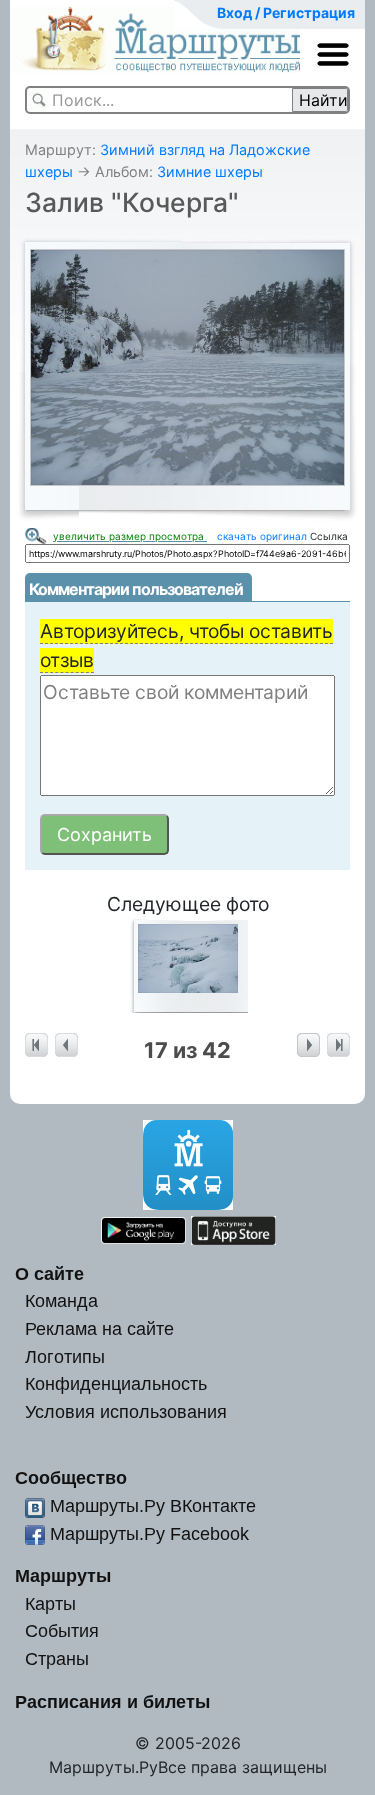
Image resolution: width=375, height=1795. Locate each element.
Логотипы (65, 1356)
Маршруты (63, 1575)
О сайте (49, 1273)
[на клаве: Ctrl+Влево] (66, 1045)
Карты (50, 1603)
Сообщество (71, 1477)
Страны (57, 1658)
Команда (61, 1300)
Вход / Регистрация (286, 12)
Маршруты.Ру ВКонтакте (153, 1505)
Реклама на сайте (99, 1328)
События (62, 1630)
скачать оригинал (262, 536)
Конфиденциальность (116, 1383)
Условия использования (126, 1411)
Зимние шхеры (210, 171)
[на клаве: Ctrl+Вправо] (308, 1045)
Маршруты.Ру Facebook (149, 1533)
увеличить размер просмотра (130, 536)
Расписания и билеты (112, 1701)
